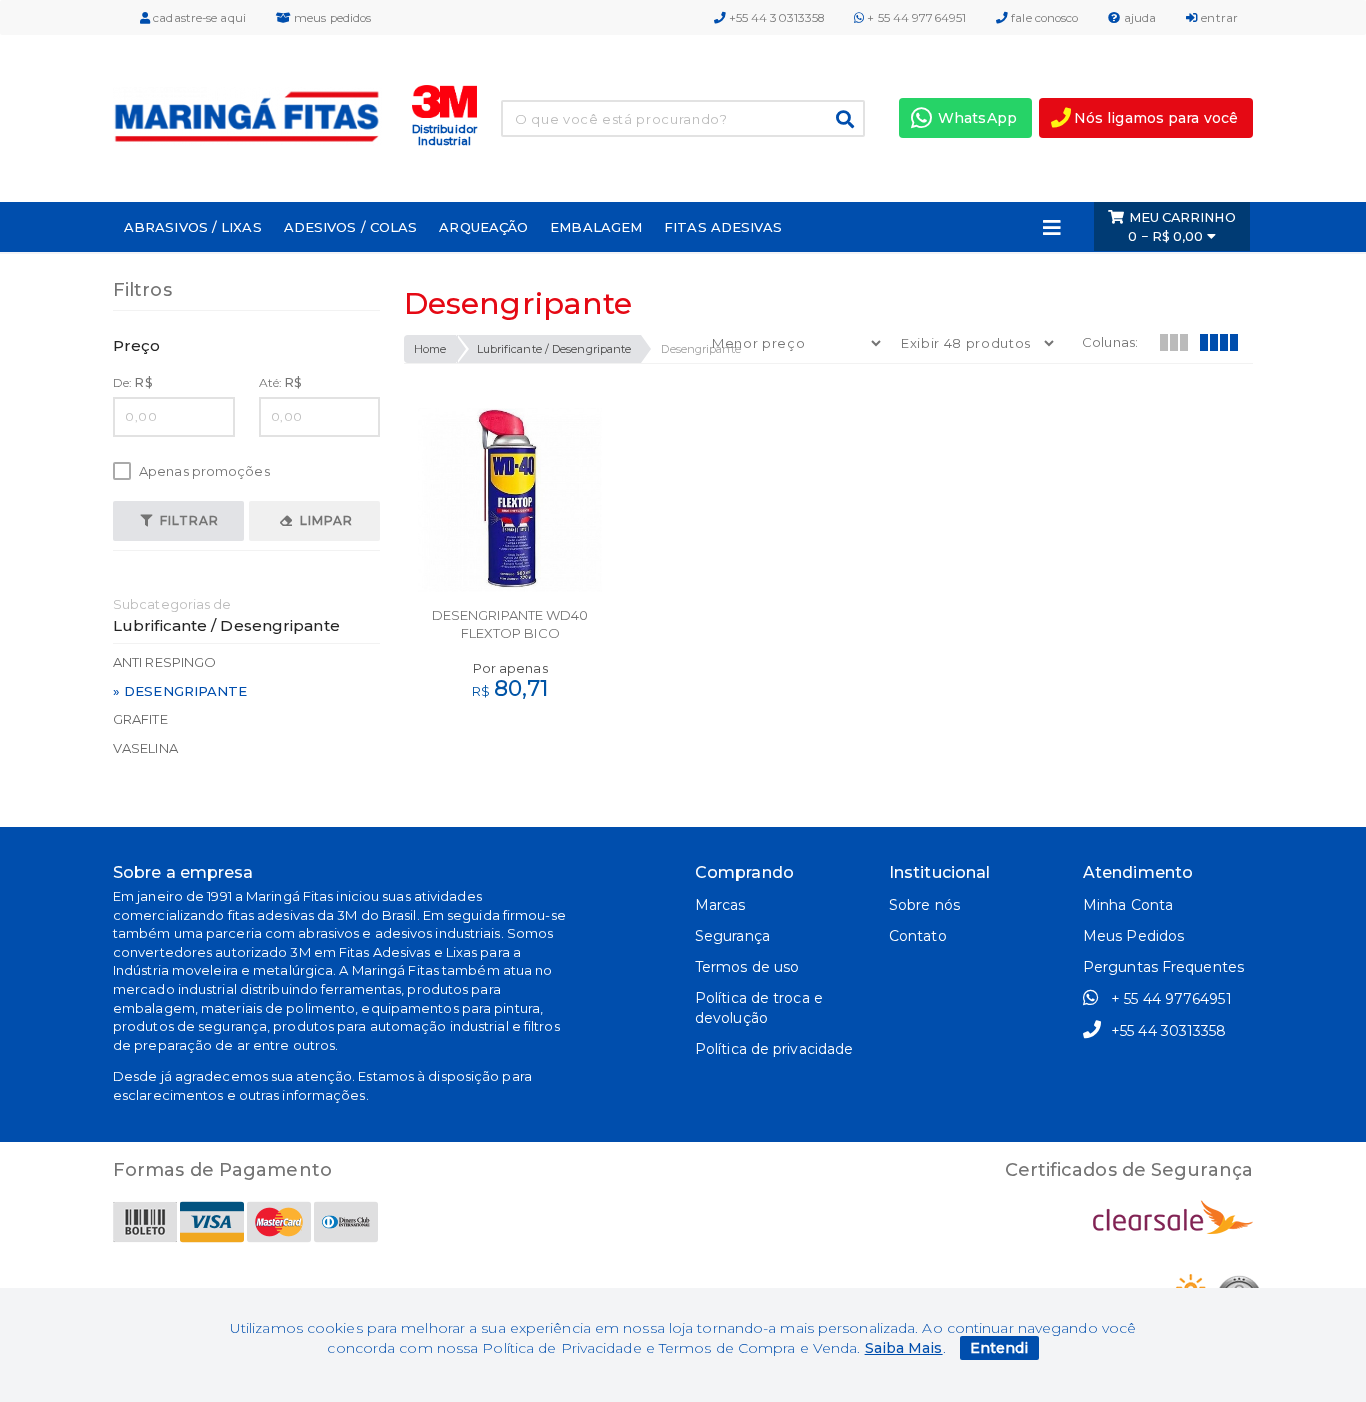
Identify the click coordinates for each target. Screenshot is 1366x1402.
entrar (1218, 18)
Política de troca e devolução (759, 1008)
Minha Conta (1128, 905)
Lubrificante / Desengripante (554, 349)
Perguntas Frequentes (1163, 967)
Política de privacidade (774, 1049)
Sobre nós (924, 905)
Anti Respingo (164, 662)
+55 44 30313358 (775, 18)
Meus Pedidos (1133, 936)
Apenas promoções (203, 471)
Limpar (324, 520)
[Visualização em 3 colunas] (1173, 340)
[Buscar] (845, 119)
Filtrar (187, 520)
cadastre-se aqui (198, 18)
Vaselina (145, 748)
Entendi (999, 1348)
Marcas (720, 905)
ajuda (1139, 18)
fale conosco (1043, 18)
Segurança (732, 936)
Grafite (140, 719)
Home (430, 349)
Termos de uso (747, 967)
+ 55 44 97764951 (915, 18)
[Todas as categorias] (1052, 226)
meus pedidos (331, 18)
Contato (918, 936)
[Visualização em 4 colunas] (1218, 340)
